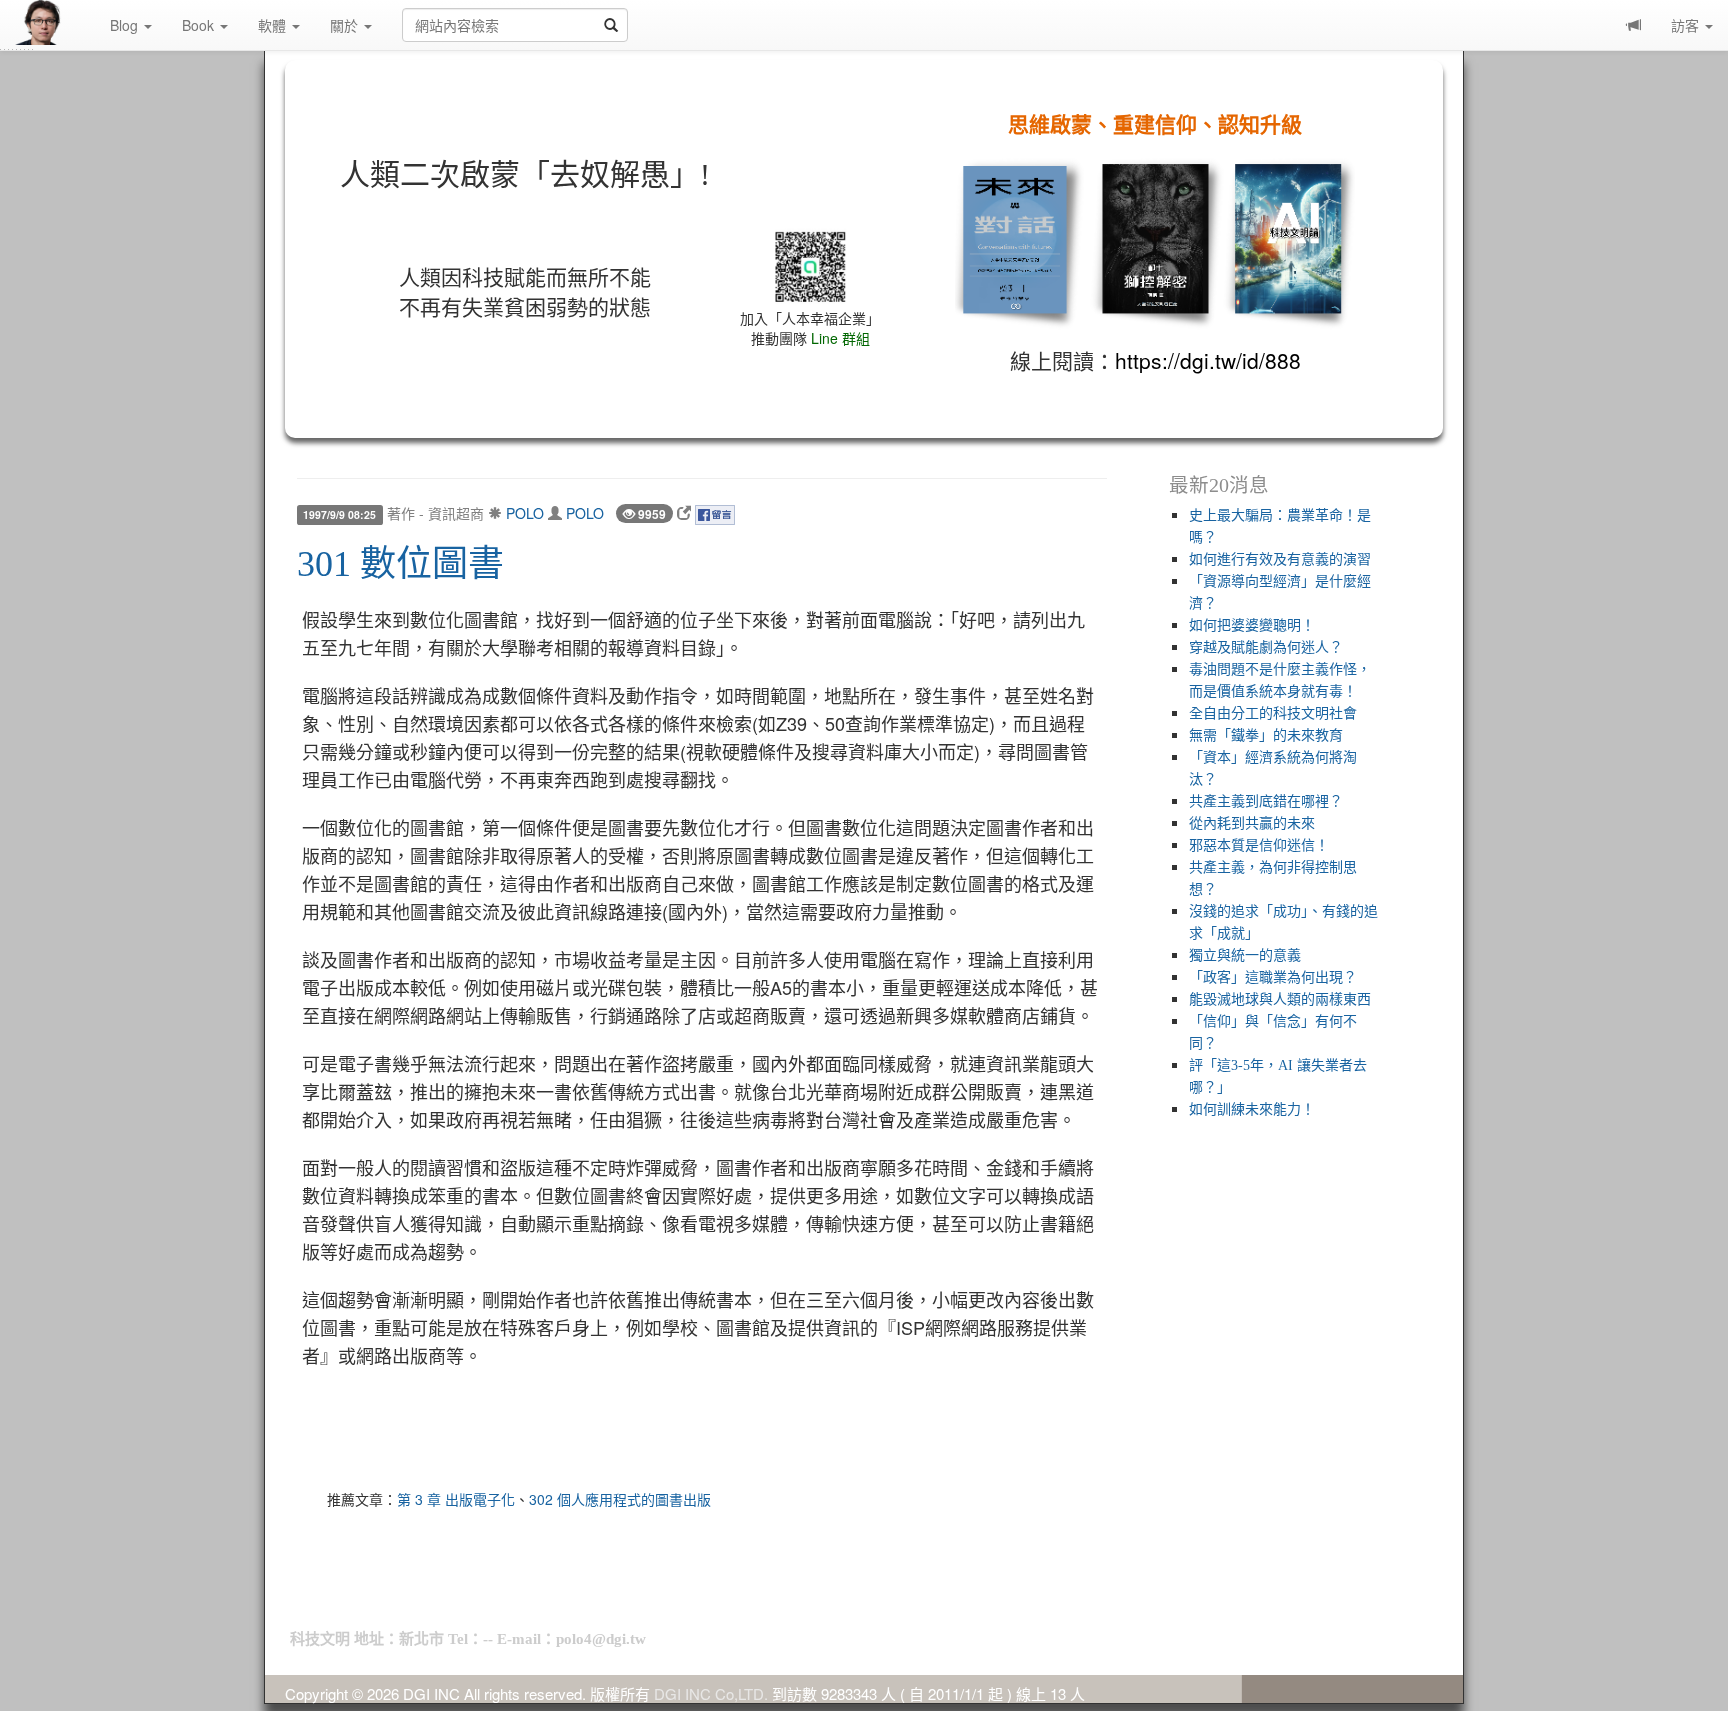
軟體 (274, 25)
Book (200, 25)
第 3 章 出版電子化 (456, 1499)
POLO (525, 513)
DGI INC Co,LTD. (711, 1693)
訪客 (1687, 25)
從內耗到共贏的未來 (1252, 823)
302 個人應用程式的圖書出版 (620, 1499)
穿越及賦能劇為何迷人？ (1266, 647)
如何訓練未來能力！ (1252, 1109)
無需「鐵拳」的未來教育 (1266, 735)
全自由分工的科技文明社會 (1273, 713)
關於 (346, 25)
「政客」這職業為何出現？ (1273, 977)
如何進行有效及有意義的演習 (1280, 559)
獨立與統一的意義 (1245, 955)
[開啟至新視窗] (684, 513)
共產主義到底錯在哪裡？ (1266, 801)
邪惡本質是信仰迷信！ (1259, 845)
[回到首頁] (55, 22)
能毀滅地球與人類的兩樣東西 (1280, 999)
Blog (126, 25)
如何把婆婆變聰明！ (1252, 625)
